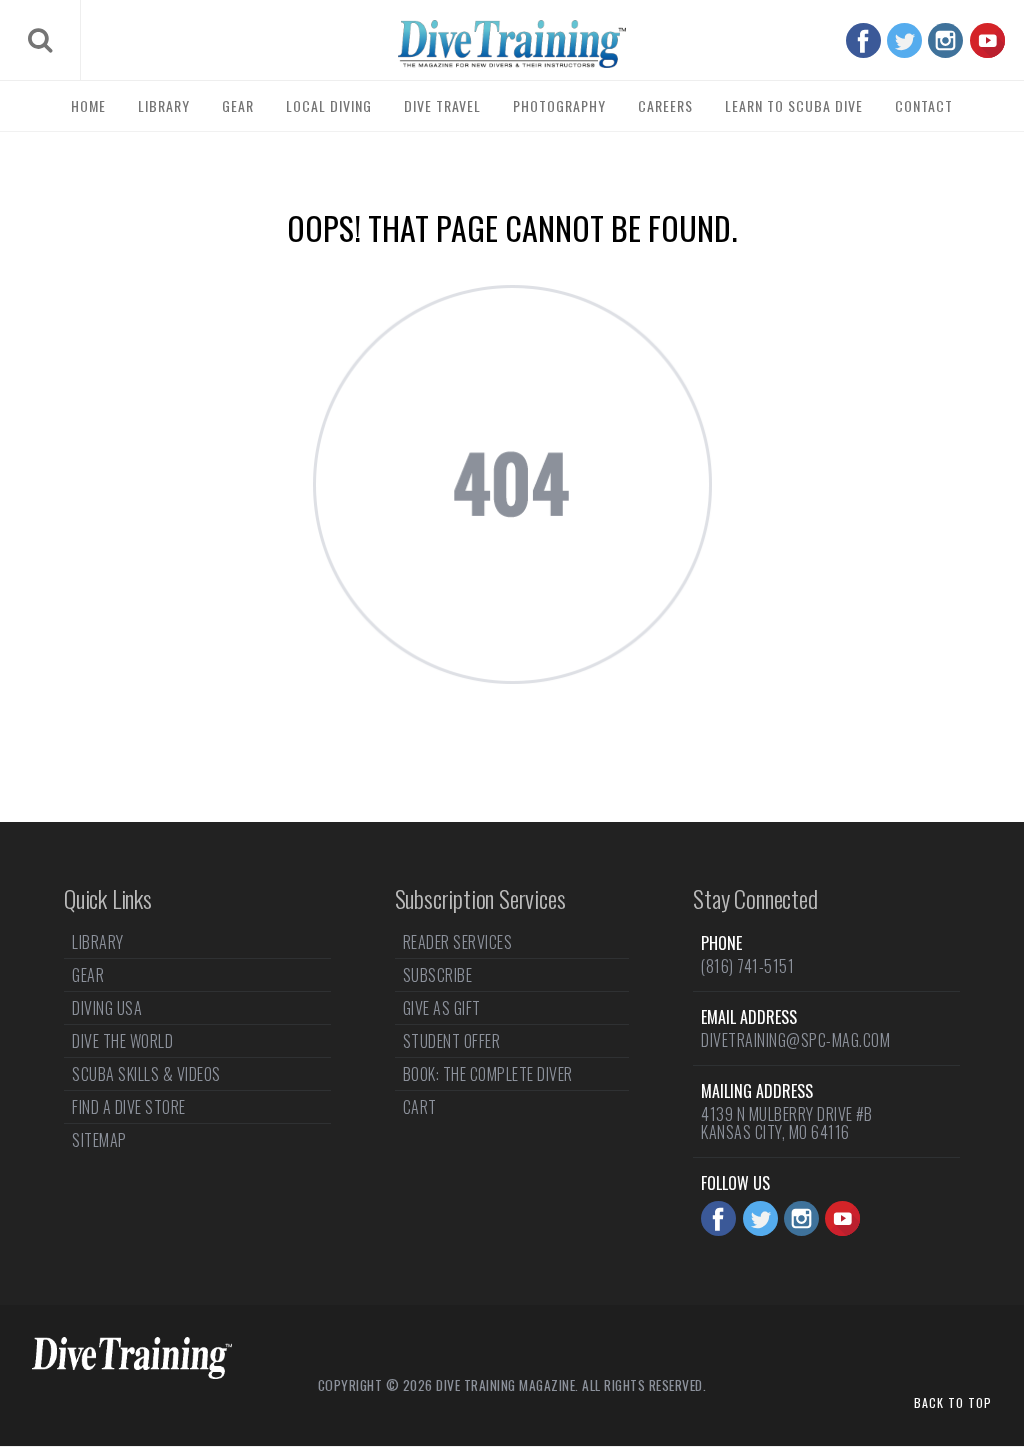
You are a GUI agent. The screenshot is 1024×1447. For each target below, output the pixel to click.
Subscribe (438, 975)
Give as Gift (442, 1008)
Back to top (953, 1402)
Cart (420, 1107)
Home (88, 105)
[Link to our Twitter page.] (904, 40)
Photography (559, 105)
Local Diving (329, 105)
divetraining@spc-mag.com (795, 1040)
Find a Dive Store (129, 1107)
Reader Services (458, 944)
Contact (924, 105)
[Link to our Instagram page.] (945, 40)
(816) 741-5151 (747, 966)
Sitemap (99, 1140)
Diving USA (107, 1008)
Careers (665, 105)
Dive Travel (442, 105)
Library (164, 105)
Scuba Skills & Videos (146, 1074)
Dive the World (122, 1041)
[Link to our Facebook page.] (863, 40)
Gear (238, 105)
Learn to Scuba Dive (794, 105)
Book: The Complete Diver (488, 1074)
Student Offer (452, 1041)
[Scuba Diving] (512, 44)
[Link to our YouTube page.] (987, 40)
